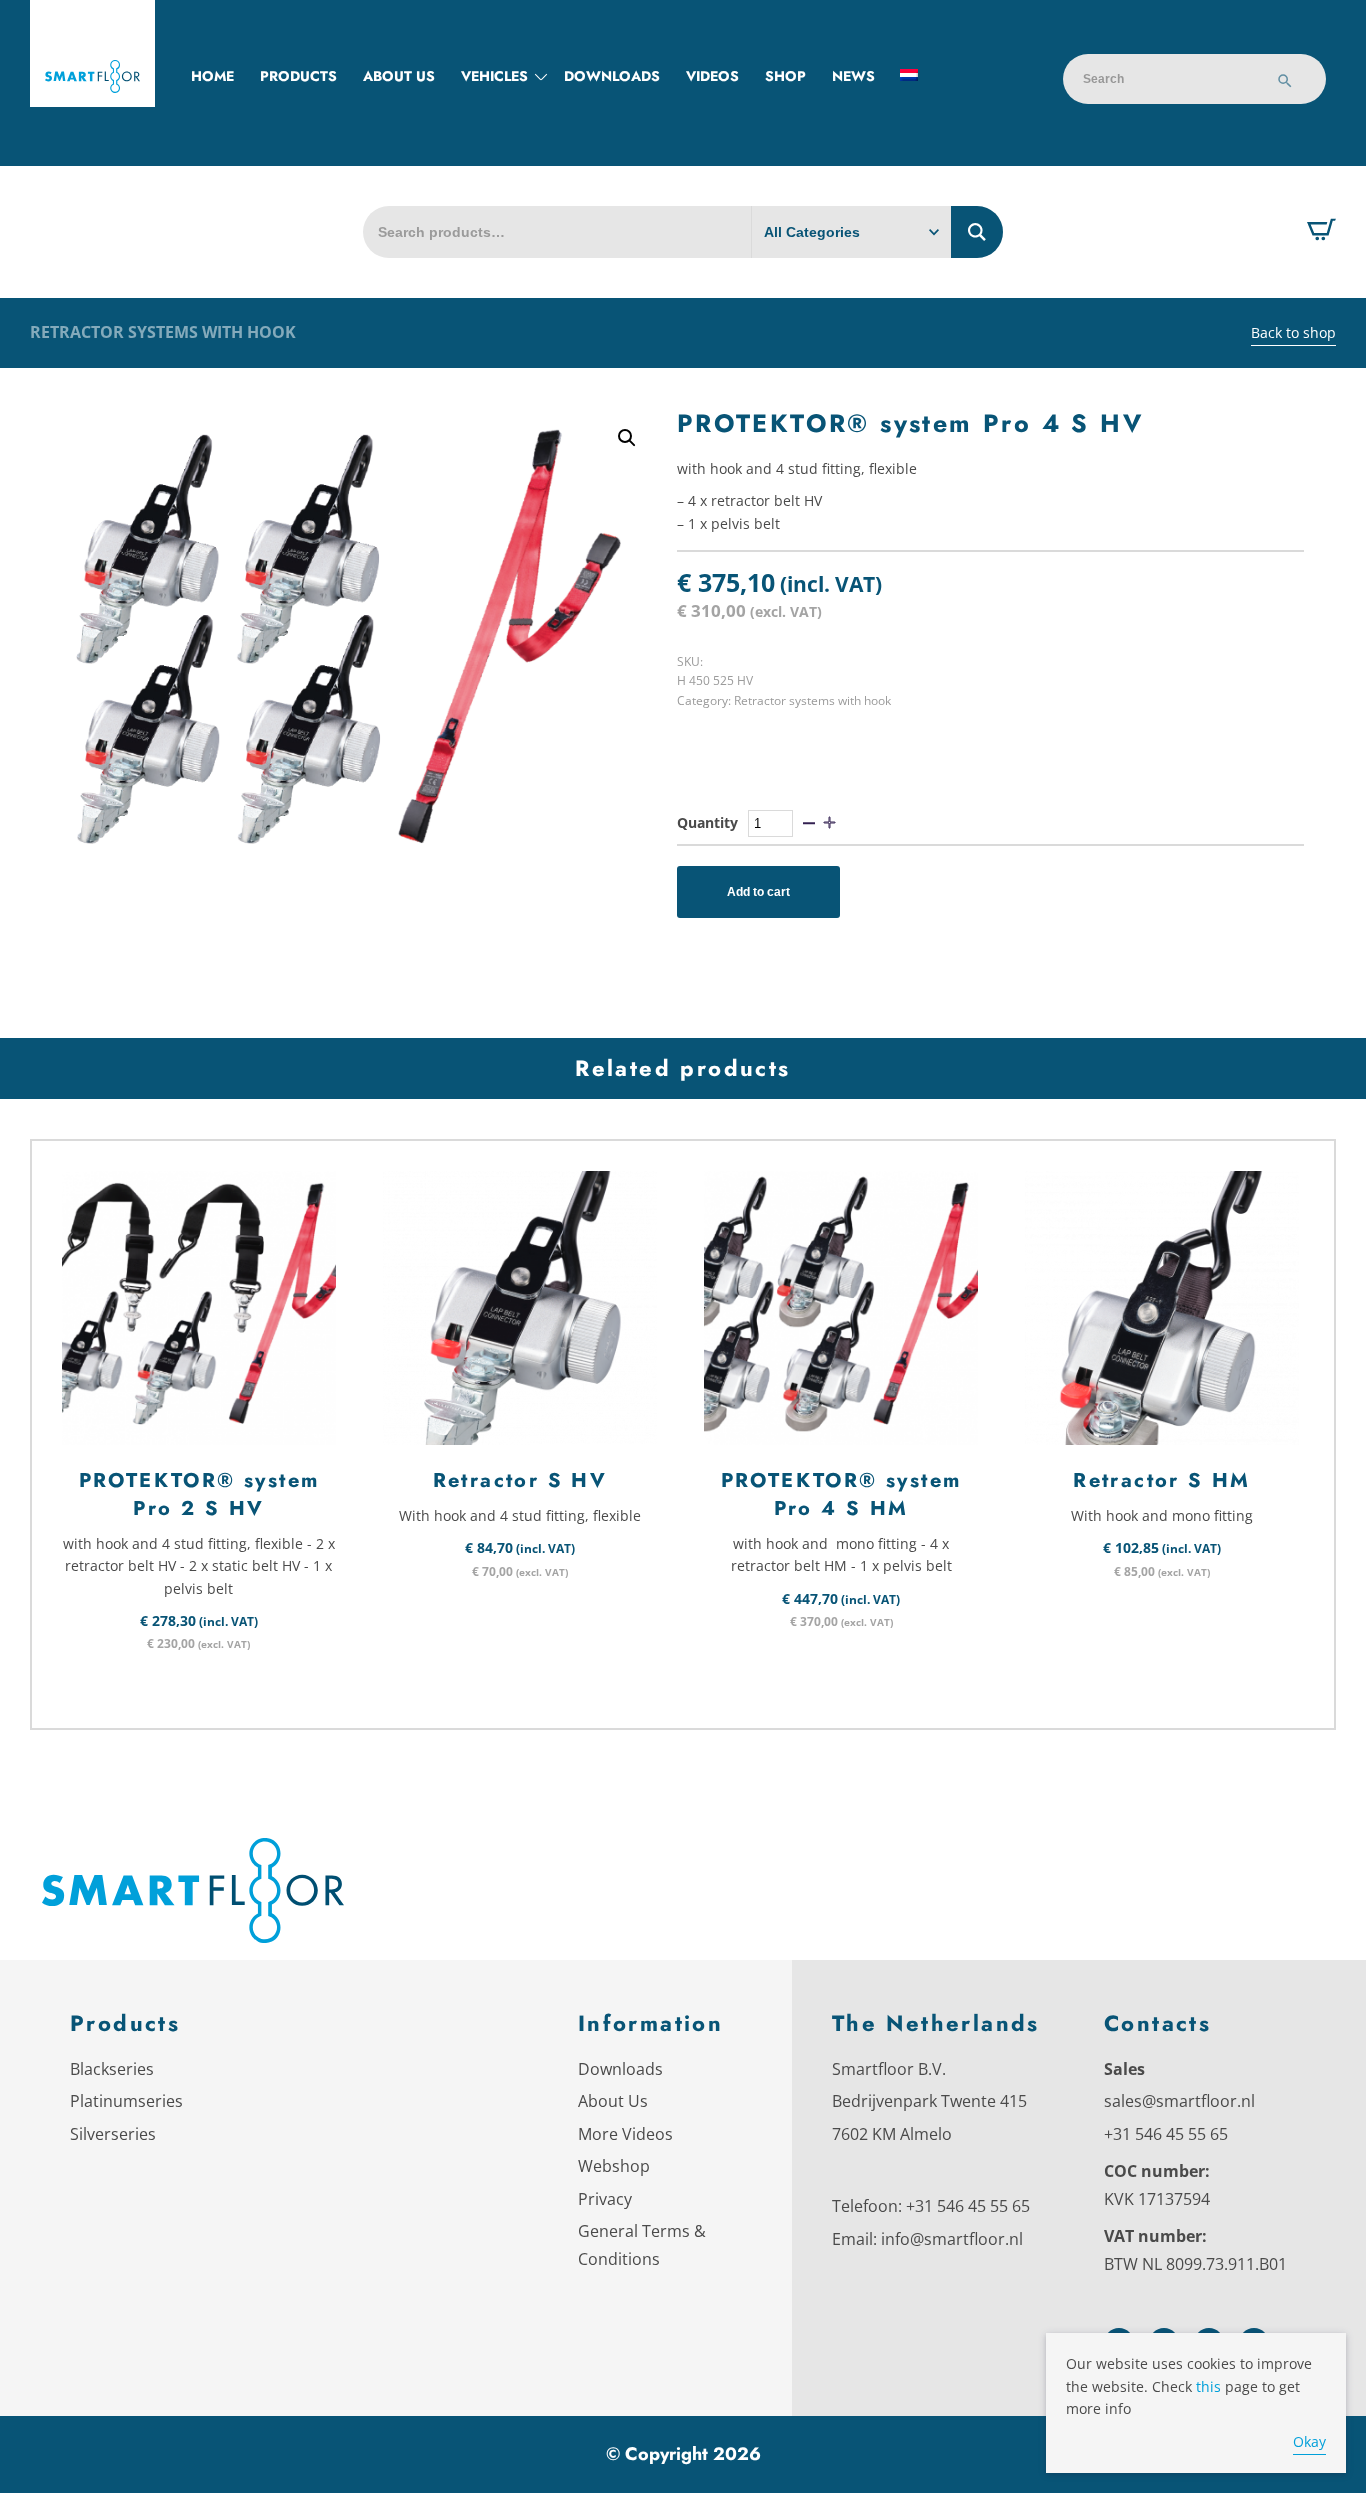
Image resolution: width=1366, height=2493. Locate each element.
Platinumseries (126, 2101)
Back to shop (1293, 332)
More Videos (625, 2134)
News (853, 76)
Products (298, 76)
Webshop (614, 2166)
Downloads (612, 76)
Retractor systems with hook (163, 332)
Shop (785, 76)
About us (399, 76)
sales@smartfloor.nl (1179, 2101)
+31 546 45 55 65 (968, 2206)
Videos (712, 76)
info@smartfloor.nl (952, 2239)
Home (212, 76)
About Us (613, 2101)
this (1208, 2386)
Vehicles (494, 76)
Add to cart (758, 892)
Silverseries (113, 2134)
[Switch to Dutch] (909, 76)
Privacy (605, 2199)
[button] (627, 438)
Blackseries (112, 2069)
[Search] (1285, 83)
